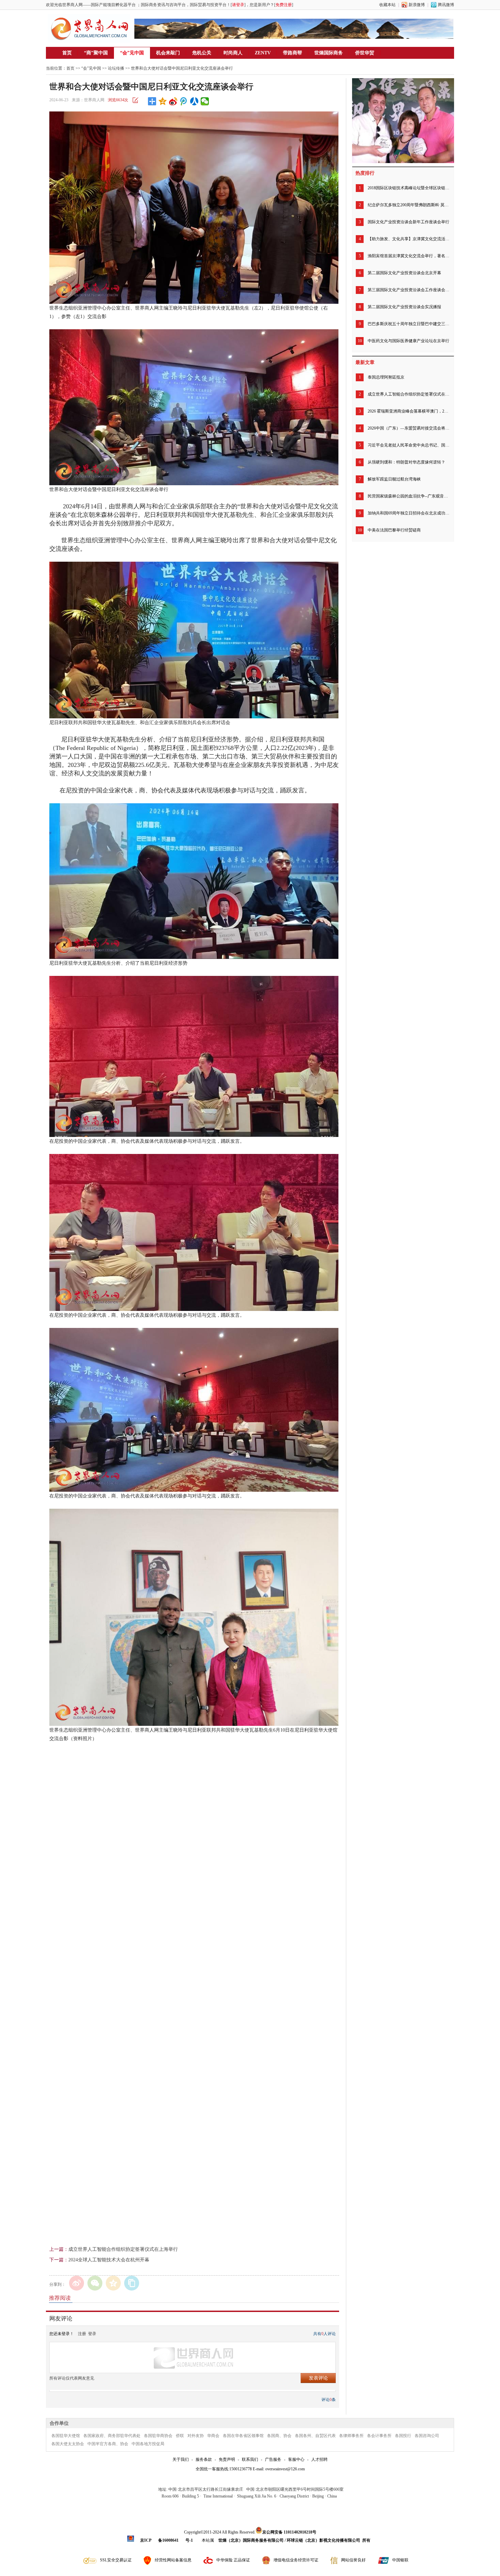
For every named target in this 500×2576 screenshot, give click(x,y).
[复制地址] (132, 2283)
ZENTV (263, 53)
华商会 (213, 2436)
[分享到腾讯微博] (184, 101)
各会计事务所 (379, 2436)
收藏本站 (387, 5)
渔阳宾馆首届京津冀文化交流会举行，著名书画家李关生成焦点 (409, 256)
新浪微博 (417, 5)
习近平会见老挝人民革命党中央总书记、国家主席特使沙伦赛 (409, 445)
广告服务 (273, 2459)
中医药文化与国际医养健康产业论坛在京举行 (409, 341)
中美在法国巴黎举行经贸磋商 (394, 530)
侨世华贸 (365, 53)
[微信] (95, 2283)
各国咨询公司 (427, 2436)
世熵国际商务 (329, 53)
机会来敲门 (168, 53)
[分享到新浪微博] (173, 101)
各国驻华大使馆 (66, 2436)
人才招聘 (319, 2459)
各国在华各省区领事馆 (243, 2436)
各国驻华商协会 (158, 2436)
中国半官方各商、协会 (108, 2444)
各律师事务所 (351, 2436)
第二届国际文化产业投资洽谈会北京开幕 (404, 273)
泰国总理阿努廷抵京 (386, 377)
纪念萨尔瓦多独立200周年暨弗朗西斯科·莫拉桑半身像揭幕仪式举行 (409, 205)
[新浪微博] (77, 2283)
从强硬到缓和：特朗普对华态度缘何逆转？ (406, 462)
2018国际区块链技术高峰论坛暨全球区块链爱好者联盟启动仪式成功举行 (409, 188)
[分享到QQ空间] (163, 101)
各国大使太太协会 (68, 2444)
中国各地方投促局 (148, 2444)
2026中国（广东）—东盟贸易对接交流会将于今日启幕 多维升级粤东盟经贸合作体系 (409, 428)
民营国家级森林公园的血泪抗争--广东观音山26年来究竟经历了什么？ (409, 496)
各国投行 (403, 2436)
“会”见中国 (132, 53)
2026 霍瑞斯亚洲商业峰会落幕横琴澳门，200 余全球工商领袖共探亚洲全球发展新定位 (409, 411)
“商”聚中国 (96, 53)
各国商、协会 (279, 2436)
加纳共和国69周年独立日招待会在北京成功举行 (409, 513)
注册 (82, 2334)
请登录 (238, 5)
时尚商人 (233, 53)
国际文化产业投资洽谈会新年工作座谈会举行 (409, 222)
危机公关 (202, 53)
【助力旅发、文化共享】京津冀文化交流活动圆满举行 (409, 239)
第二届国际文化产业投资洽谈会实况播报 (404, 307)
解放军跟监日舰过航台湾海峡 (394, 479)
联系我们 (250, 2459)
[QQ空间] (113, 2283)
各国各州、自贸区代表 (315, 2436)
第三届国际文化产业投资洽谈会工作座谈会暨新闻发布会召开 (409, 290)
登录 (92, 2334)
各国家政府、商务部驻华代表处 (112, 2436)
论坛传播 (116, 68)
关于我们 (181, 2459)
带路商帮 (293, 53)
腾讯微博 (446, 5)
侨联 (180, 2436)
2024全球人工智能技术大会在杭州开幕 (109, 2260)
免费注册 (284, 5)
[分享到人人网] (194, 101)
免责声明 (227, 2459)
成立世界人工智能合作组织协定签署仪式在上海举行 (123, 2249)
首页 (67, 53)
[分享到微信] (205, 101)
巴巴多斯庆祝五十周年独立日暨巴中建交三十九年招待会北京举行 (409, 324)
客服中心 (296, 2459)
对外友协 (196, 2436)
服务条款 (204, 2459)
